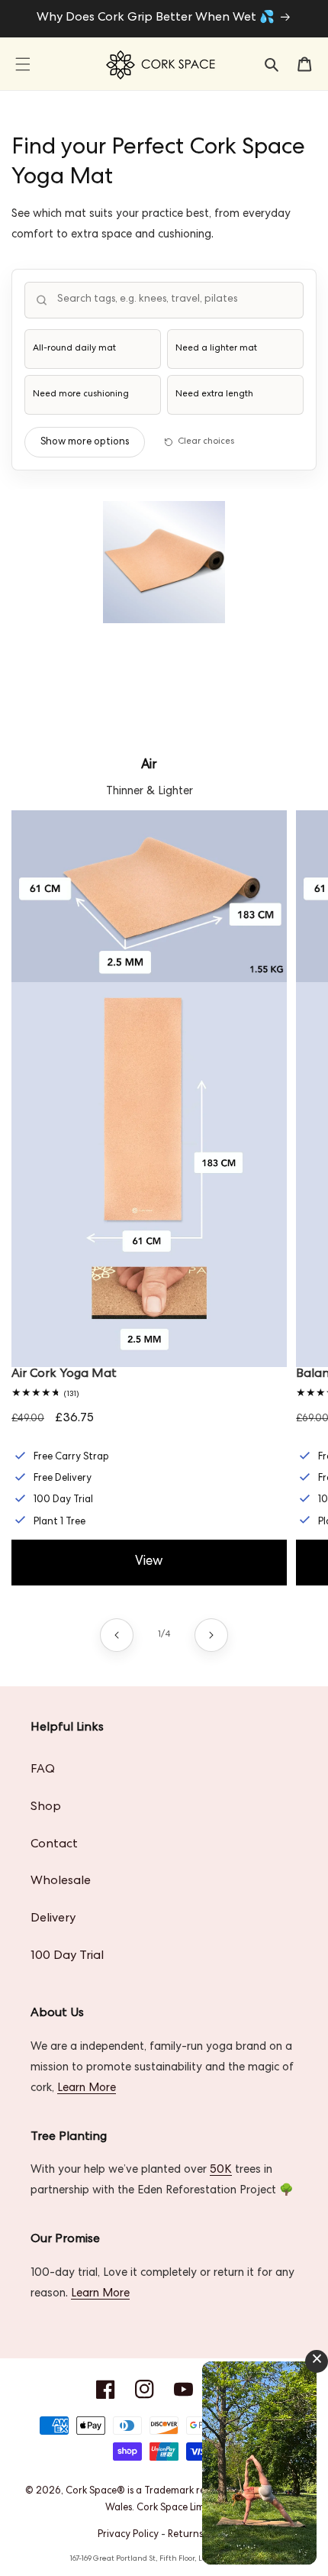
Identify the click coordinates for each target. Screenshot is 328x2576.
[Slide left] (117, 1635)
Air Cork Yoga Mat (64, 1375)
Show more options (85, 443)
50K (221, 2170)
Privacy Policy (128, 2535)
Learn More (87, 2089)
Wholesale (61, 1882)
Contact (54, 1845)
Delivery (53, 1919)
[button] (23, 64)
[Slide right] (211, 1635)
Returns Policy (199, 2535)
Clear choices (206, 442)
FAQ (43, 1770)
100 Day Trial (67, 1957)
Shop (46, 1808)
